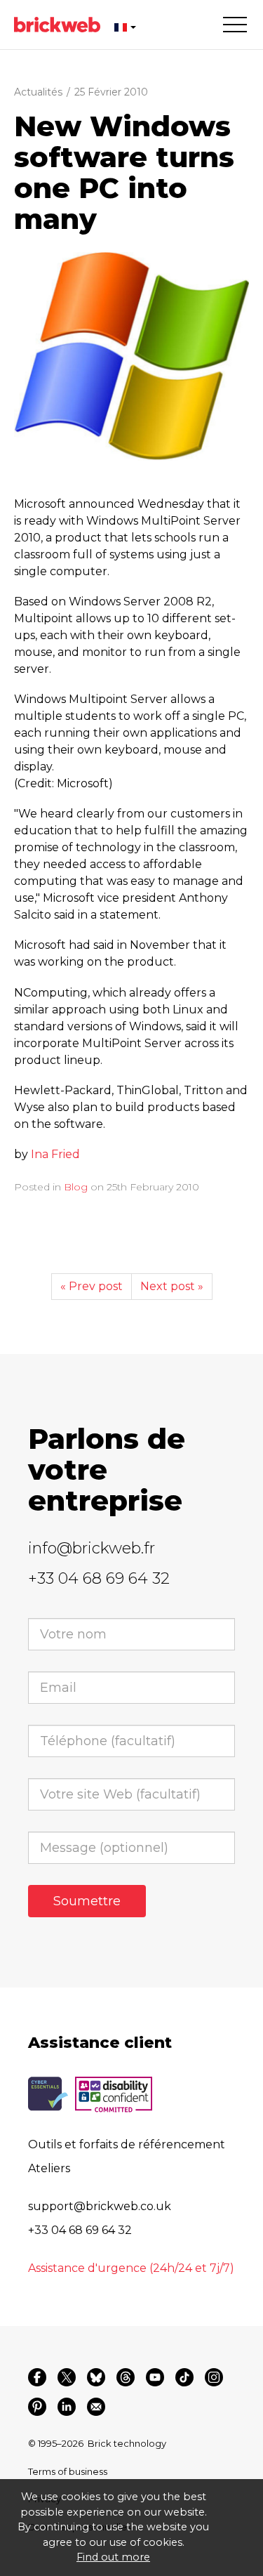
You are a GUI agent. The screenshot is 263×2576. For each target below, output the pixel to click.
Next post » (172, 1286)
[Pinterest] (37, 2407)
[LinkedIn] (67, 2407)
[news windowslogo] (131, 356)
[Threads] (126, 2377)
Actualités (38, 92)
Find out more (113, 2557)
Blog (76, 1187)
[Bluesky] (96, 2377)
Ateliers (49, 2168)
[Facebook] (37, 2377)
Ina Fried (55, 1154)
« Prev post (92, 1286)
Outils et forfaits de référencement (127, 2144)
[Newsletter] (96, 2407)
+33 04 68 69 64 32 (99, 1578)
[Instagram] (214, 2377)
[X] (67, 2377)
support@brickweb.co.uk (100, 2206)
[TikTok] (184, 2377)
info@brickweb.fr (92, 1548)
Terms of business (68, 2471)
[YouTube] (155, 2377)
